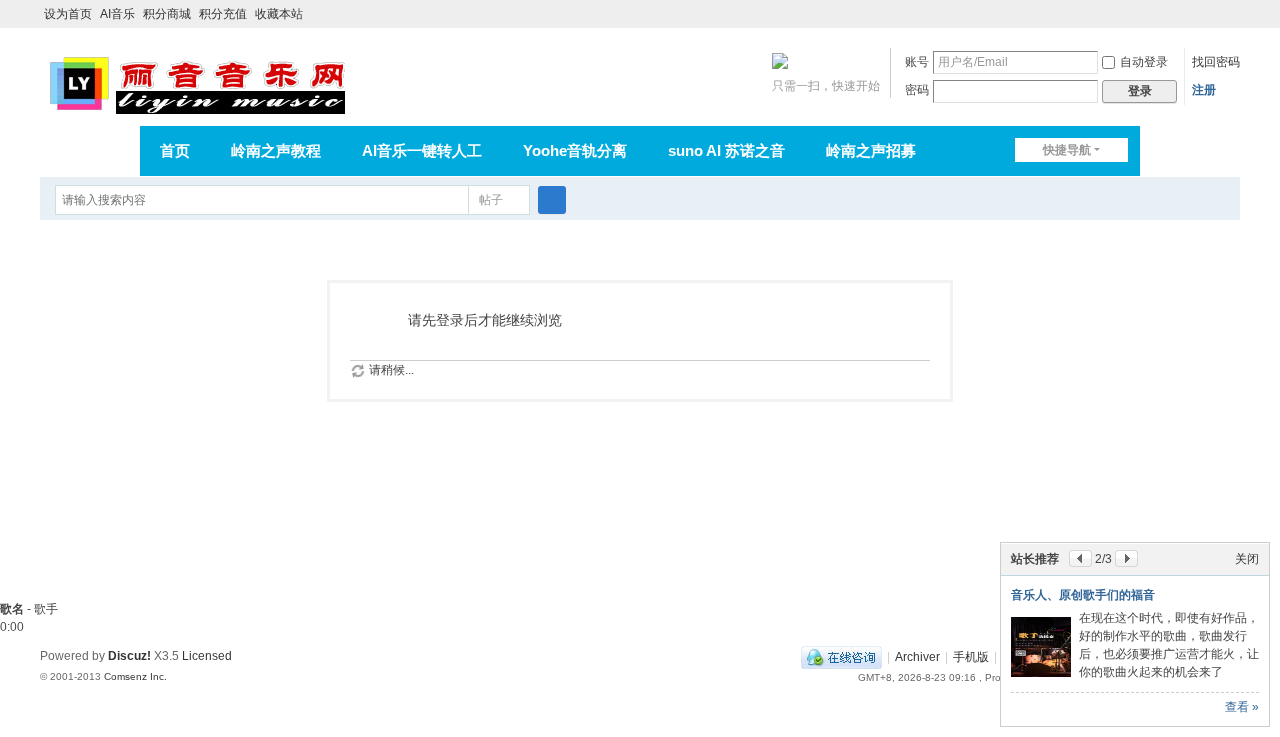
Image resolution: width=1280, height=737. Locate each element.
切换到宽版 (1231, 22)
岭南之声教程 (276, 150)
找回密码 (1216, 62)
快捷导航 (1067, 150)
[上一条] (1080, 558)
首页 (175, 150)
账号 (917, 62)
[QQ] (841, 657)
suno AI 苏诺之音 (726, 150)
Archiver (917, 657)
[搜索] (552, 200)
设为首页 (68, 14)
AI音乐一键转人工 (422, 150)
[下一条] (1126, 558)
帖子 (491, 200)
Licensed (207, 656)
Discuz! (129, 656)
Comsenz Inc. (135, 676)
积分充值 (223, 14)
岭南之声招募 (871, 150)
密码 (917, 90)
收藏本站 (279, 14)
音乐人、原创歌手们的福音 (1083, 595)
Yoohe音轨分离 (575, 150)
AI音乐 (117, 14)
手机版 (971, 657)
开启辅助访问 (1212, 14)
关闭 (1247, 559)
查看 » (1242, 707)
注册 (1204, 90)
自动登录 (1144, 62)
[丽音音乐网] (196, 82)
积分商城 (167, 14)
